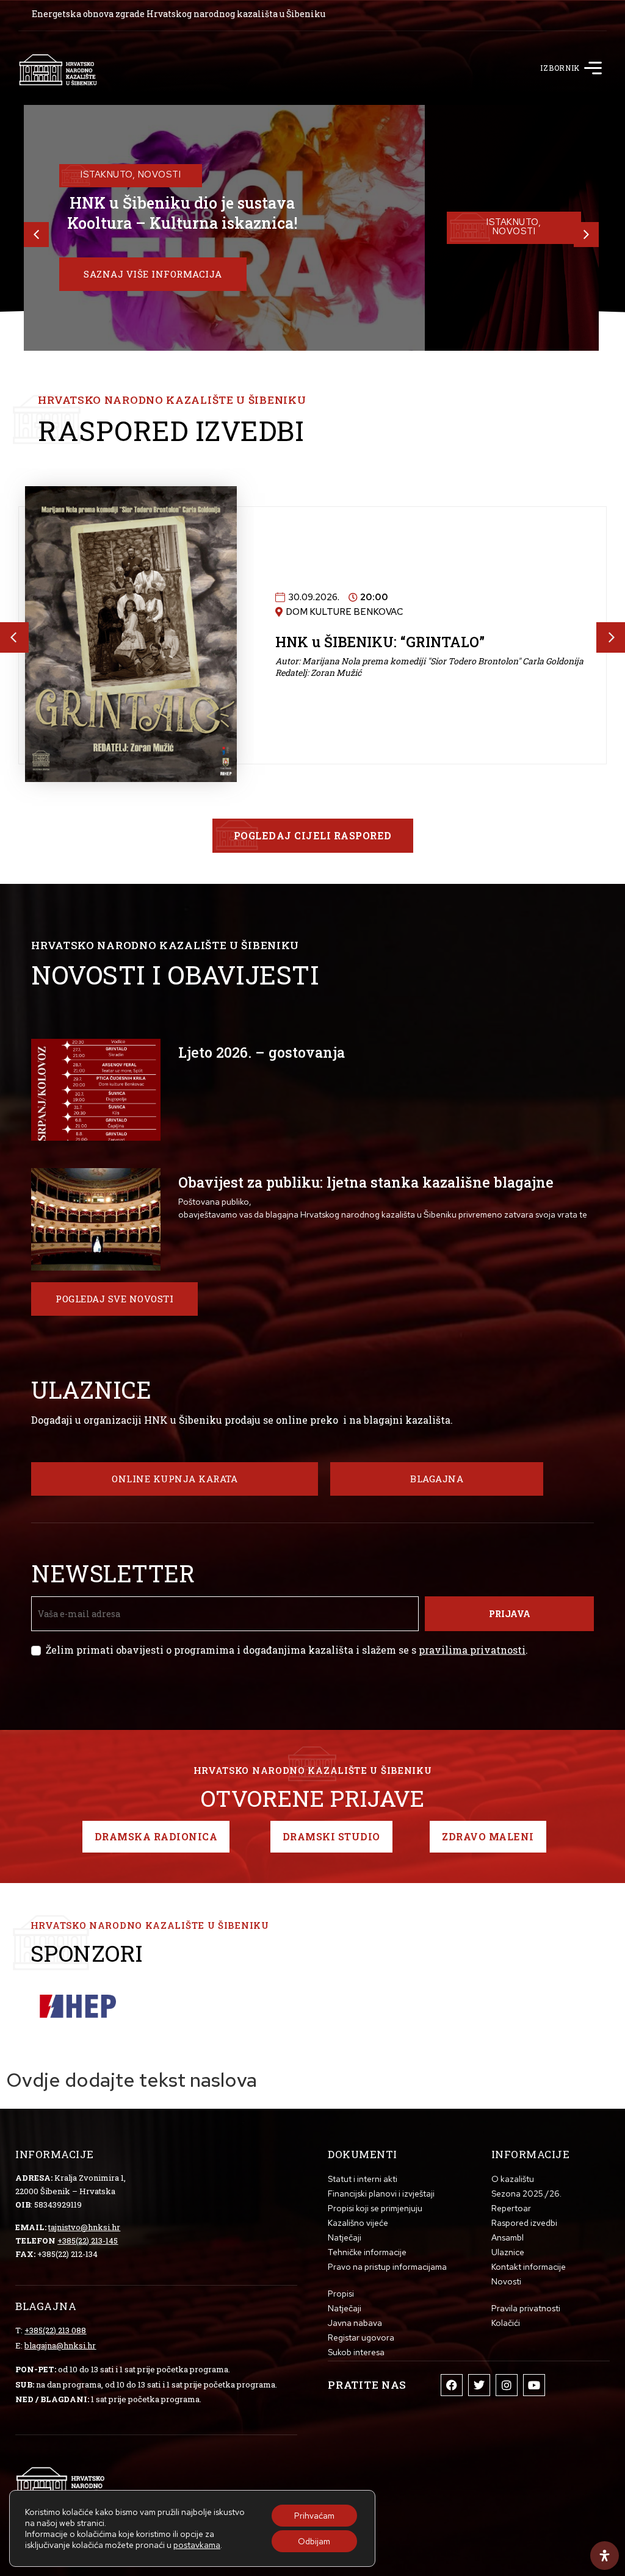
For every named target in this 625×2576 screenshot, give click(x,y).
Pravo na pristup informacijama (387, 2267)
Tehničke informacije (367, 2252)
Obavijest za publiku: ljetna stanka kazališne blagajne (366, 1182)
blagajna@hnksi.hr (60, 2345)
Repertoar (511, 2208)
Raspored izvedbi (524, 2223)
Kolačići (506, 2323)
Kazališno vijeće (358, 2223)
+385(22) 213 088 (55, 2330)
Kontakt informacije (529, 2267)
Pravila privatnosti (526, 2308)
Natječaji (345, 2237)
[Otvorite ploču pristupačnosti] (605, 2556)
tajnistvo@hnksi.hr (84, 2227)
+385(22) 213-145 (88, 2241)
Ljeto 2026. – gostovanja (262, 1052)
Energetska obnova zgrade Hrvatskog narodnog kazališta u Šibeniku (179, 14)
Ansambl (508, 2237)
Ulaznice (508, 2252)
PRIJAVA (510, 1614)
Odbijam (314, 2541)
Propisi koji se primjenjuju (375, 2208)
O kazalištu (513, 2179)
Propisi (341, 2294)
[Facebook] (452, 2385)
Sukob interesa (356, 2352)
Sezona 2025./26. (526, 2194)
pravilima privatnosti (472, 1650)
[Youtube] (534, 2385)
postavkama (197, 2545)
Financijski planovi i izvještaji (381, 2194)
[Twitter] (479, 2385)
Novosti (506, 2281)
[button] (593, 70)
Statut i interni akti (363, 2179)
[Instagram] (507, 2385)
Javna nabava (355, 2323)
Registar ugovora (361, 2337)
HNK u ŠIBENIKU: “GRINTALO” (380, 618)
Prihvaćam (314, 2516)
